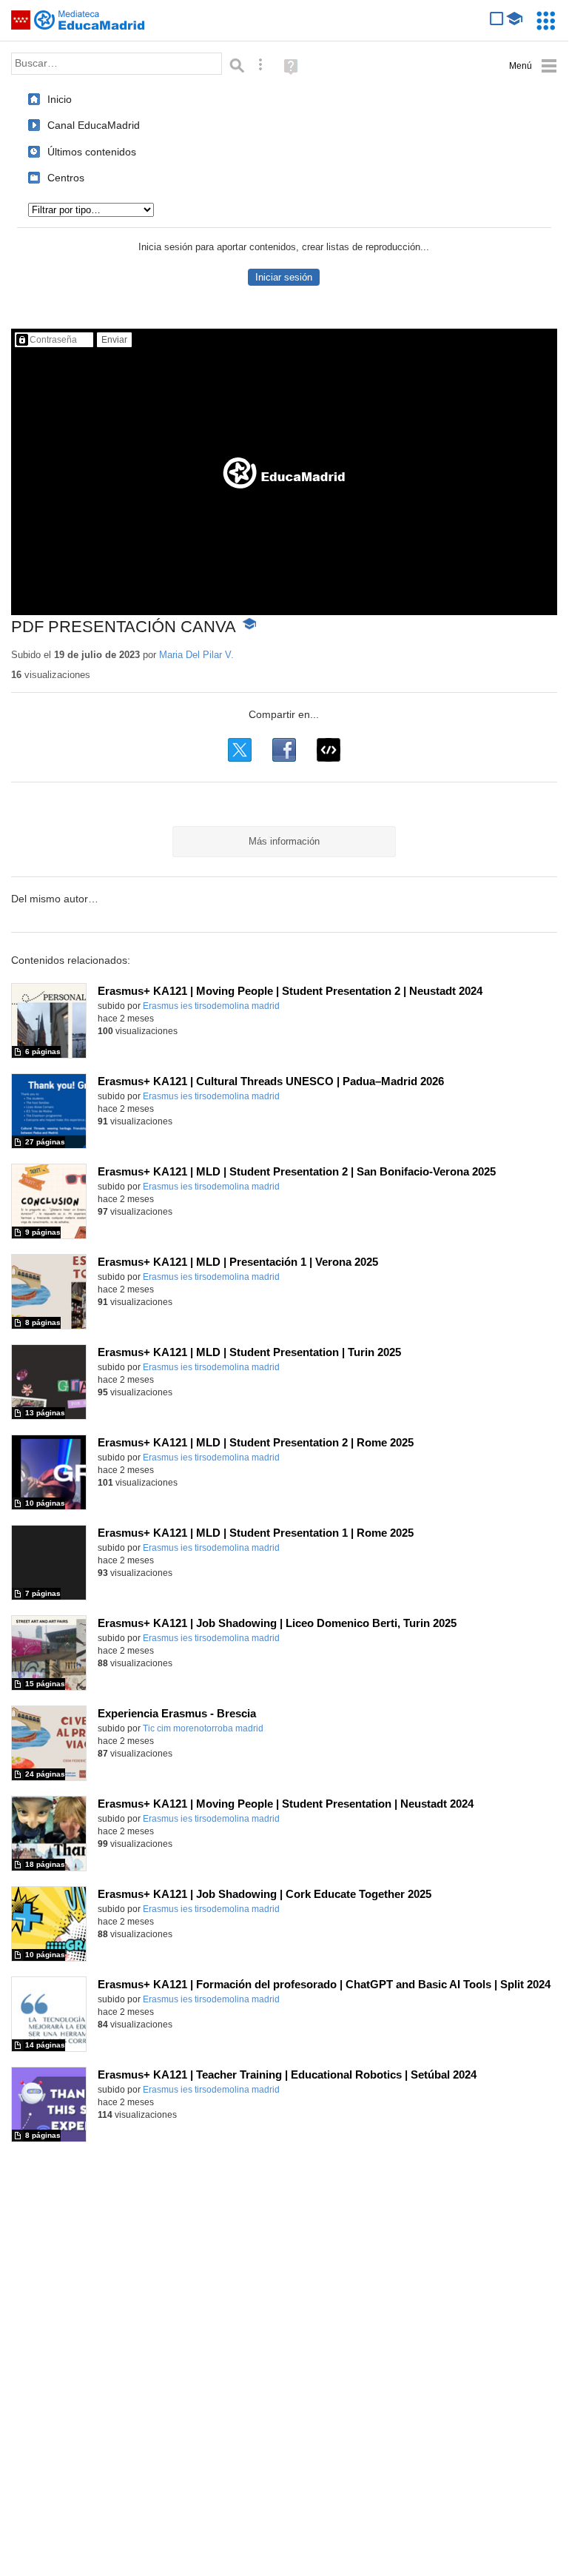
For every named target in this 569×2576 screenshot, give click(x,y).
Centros (66, 178)
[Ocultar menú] (533, 66)
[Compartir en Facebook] (284, 750)
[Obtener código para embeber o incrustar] (329, 750)
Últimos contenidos (92, 152)
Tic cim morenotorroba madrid (203, 1728)
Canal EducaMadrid (94, 125)
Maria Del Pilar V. (196, 655)
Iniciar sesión (284, 277)
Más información (284, 841)
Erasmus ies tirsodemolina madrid (211, 1006)
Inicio (60, 99)
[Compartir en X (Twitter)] (240, 750)
